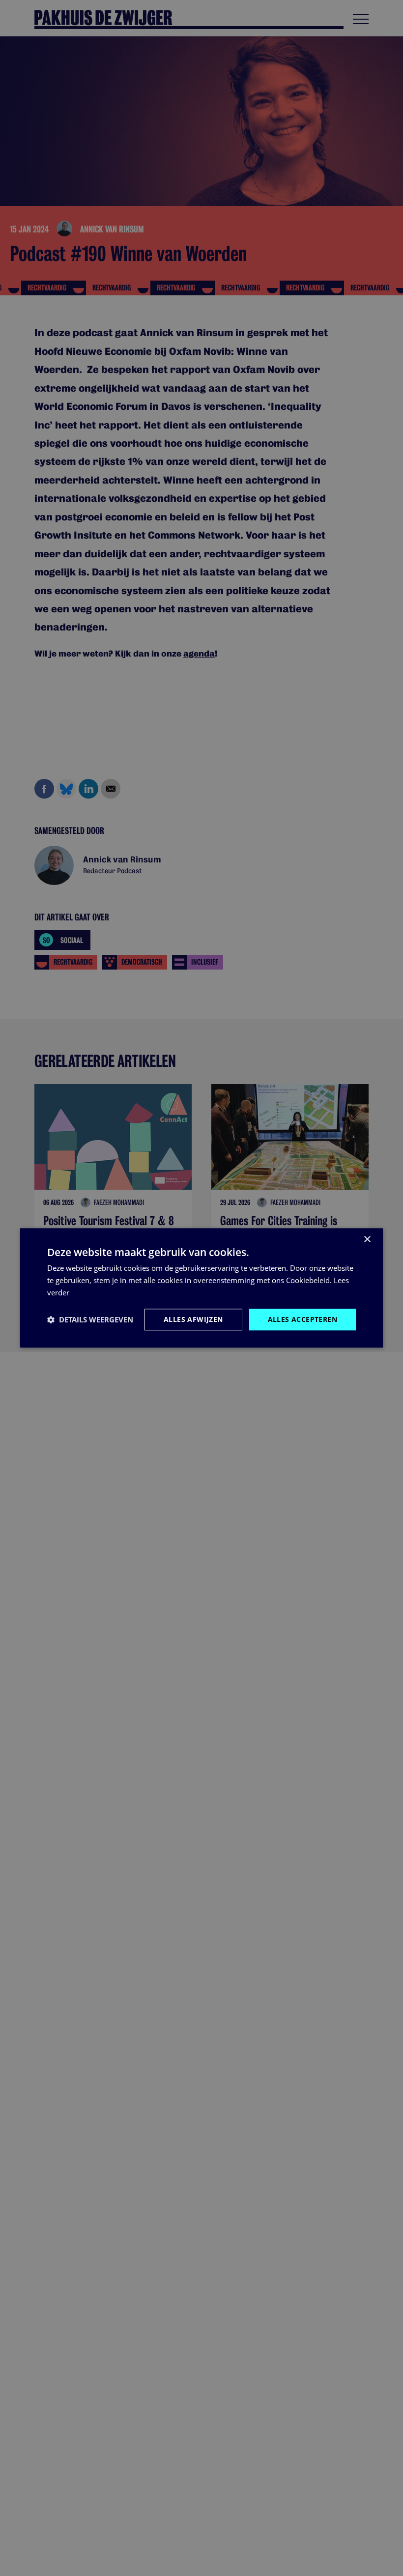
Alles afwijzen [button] (193, 1319)
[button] (90, 1319)
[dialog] (201, 1288)
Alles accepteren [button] (302, 1319)
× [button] (367, 1240)
